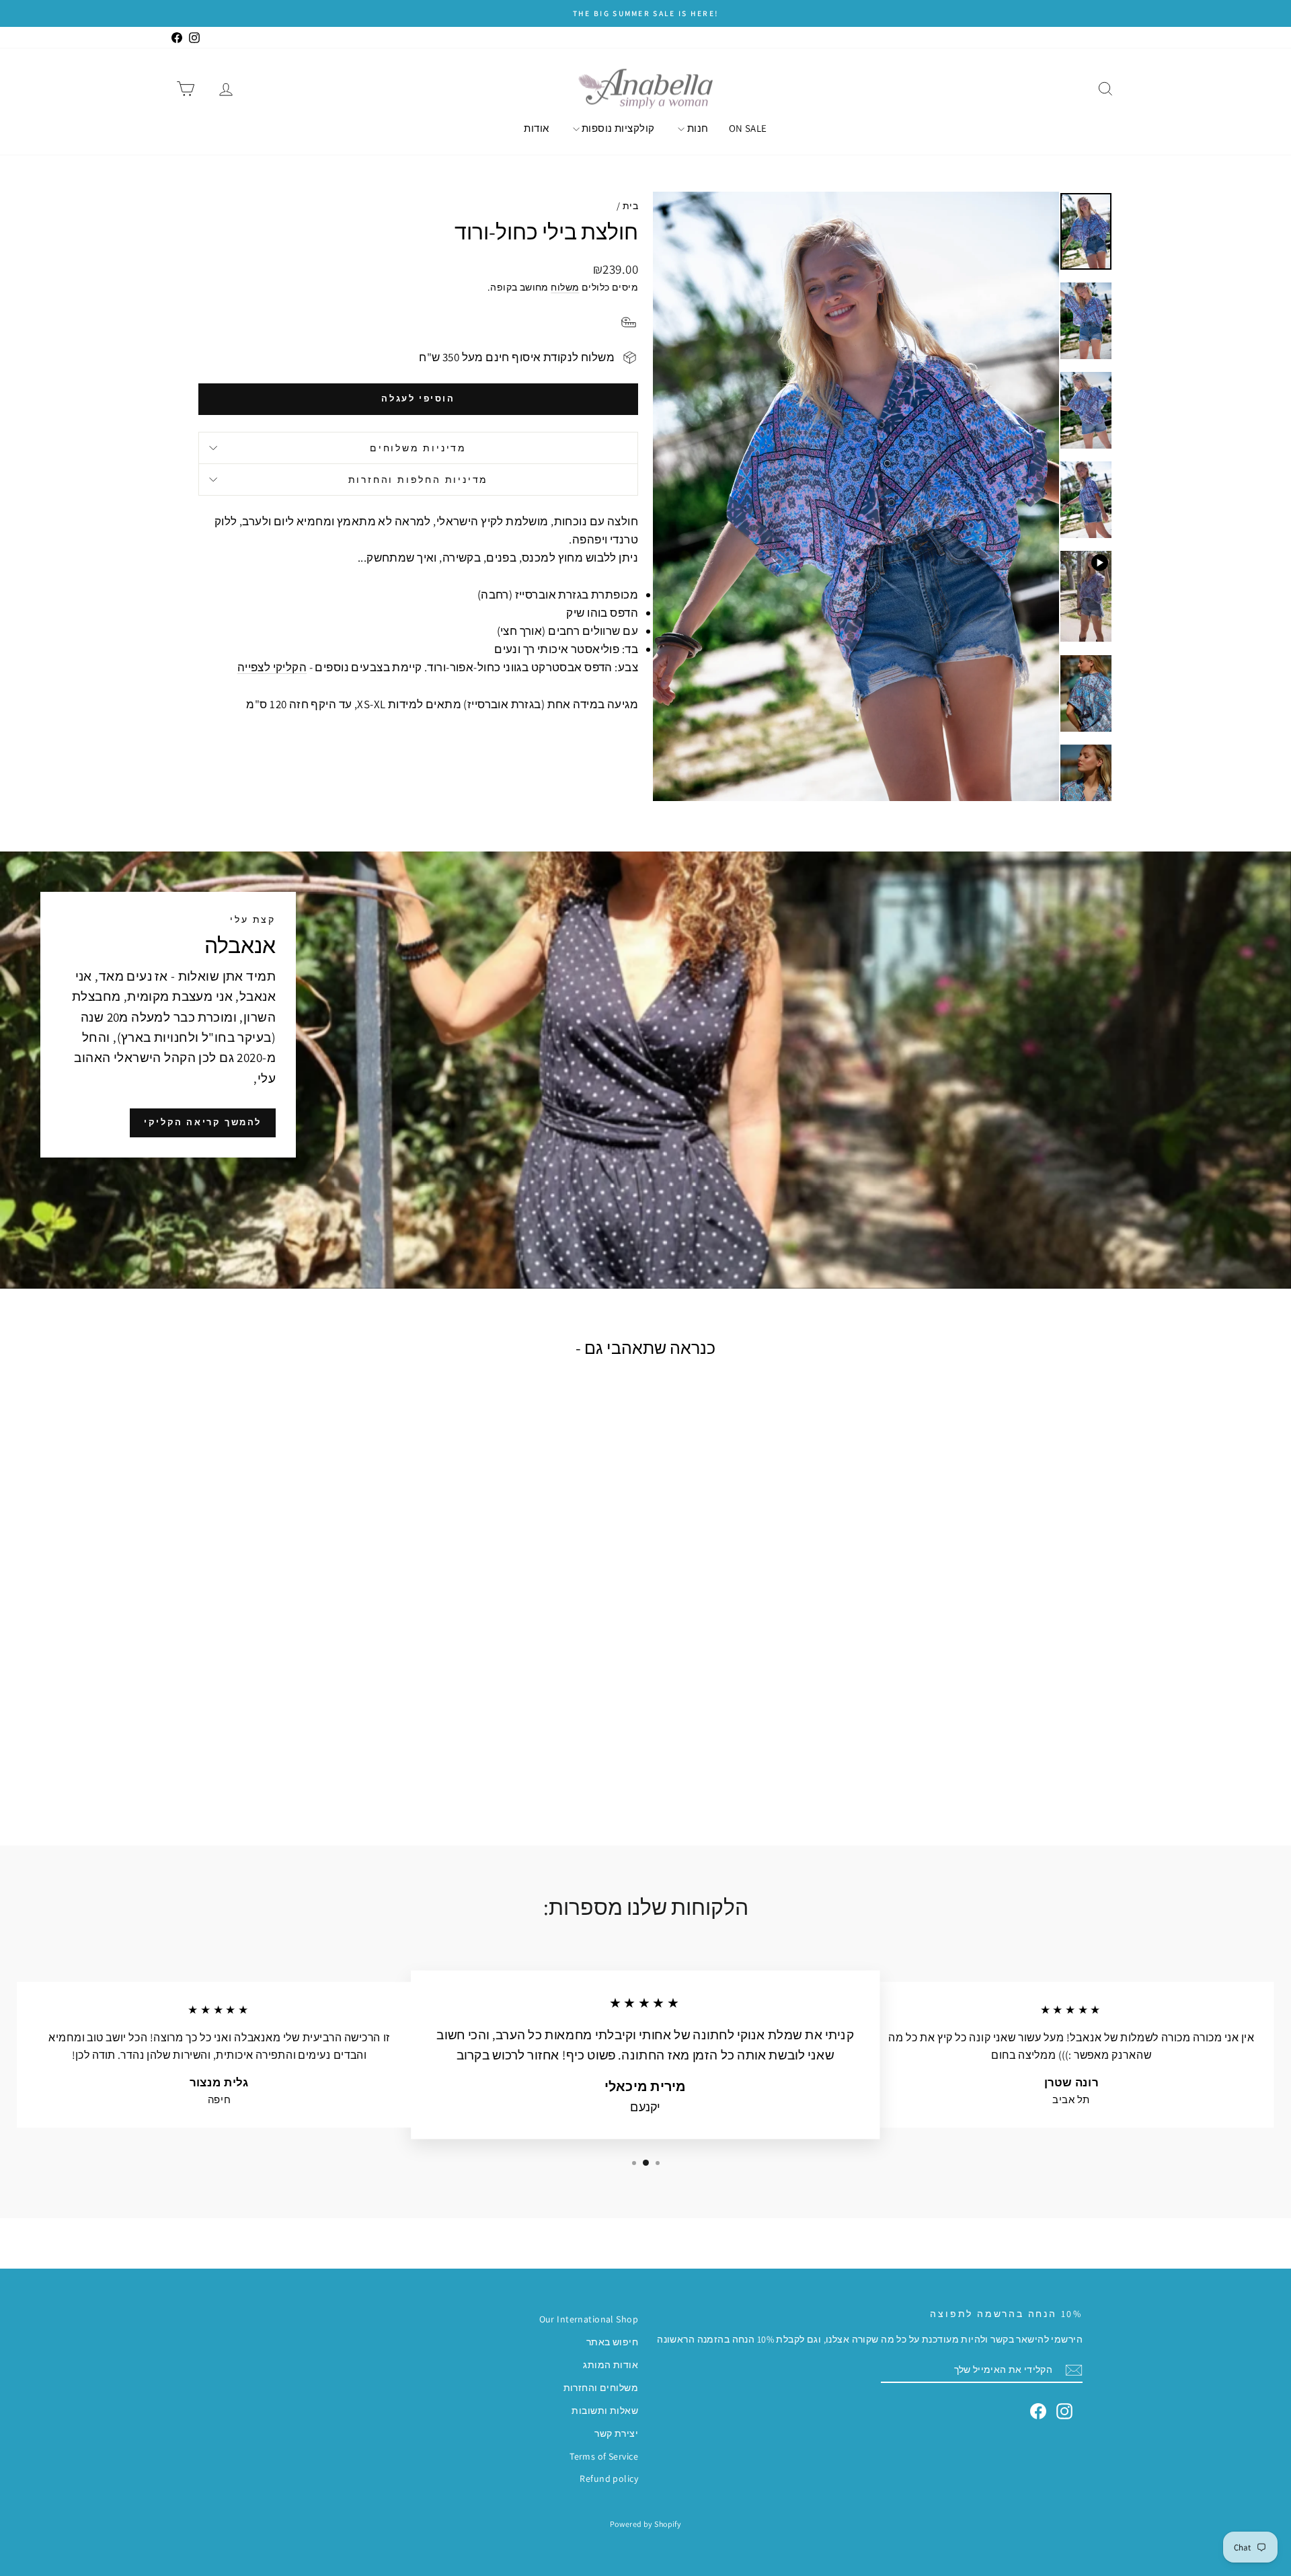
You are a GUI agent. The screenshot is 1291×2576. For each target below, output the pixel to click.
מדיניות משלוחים (418, 448)
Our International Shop (589, 2319)
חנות (696, 128)
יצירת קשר (616, 2433)
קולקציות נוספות (617, 128)
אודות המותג (611, 2365)
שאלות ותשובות (605, 2411)
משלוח (565, 287)
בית (630, 206)
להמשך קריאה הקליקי (203, 1122)
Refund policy (609, 2478)
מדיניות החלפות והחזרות (419, 480)
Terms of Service (604, 2456)
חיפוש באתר (612, 2342)
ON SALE (748, 128)
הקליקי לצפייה (272, 667)
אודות (536, 128)
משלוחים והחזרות (601, 2388)
